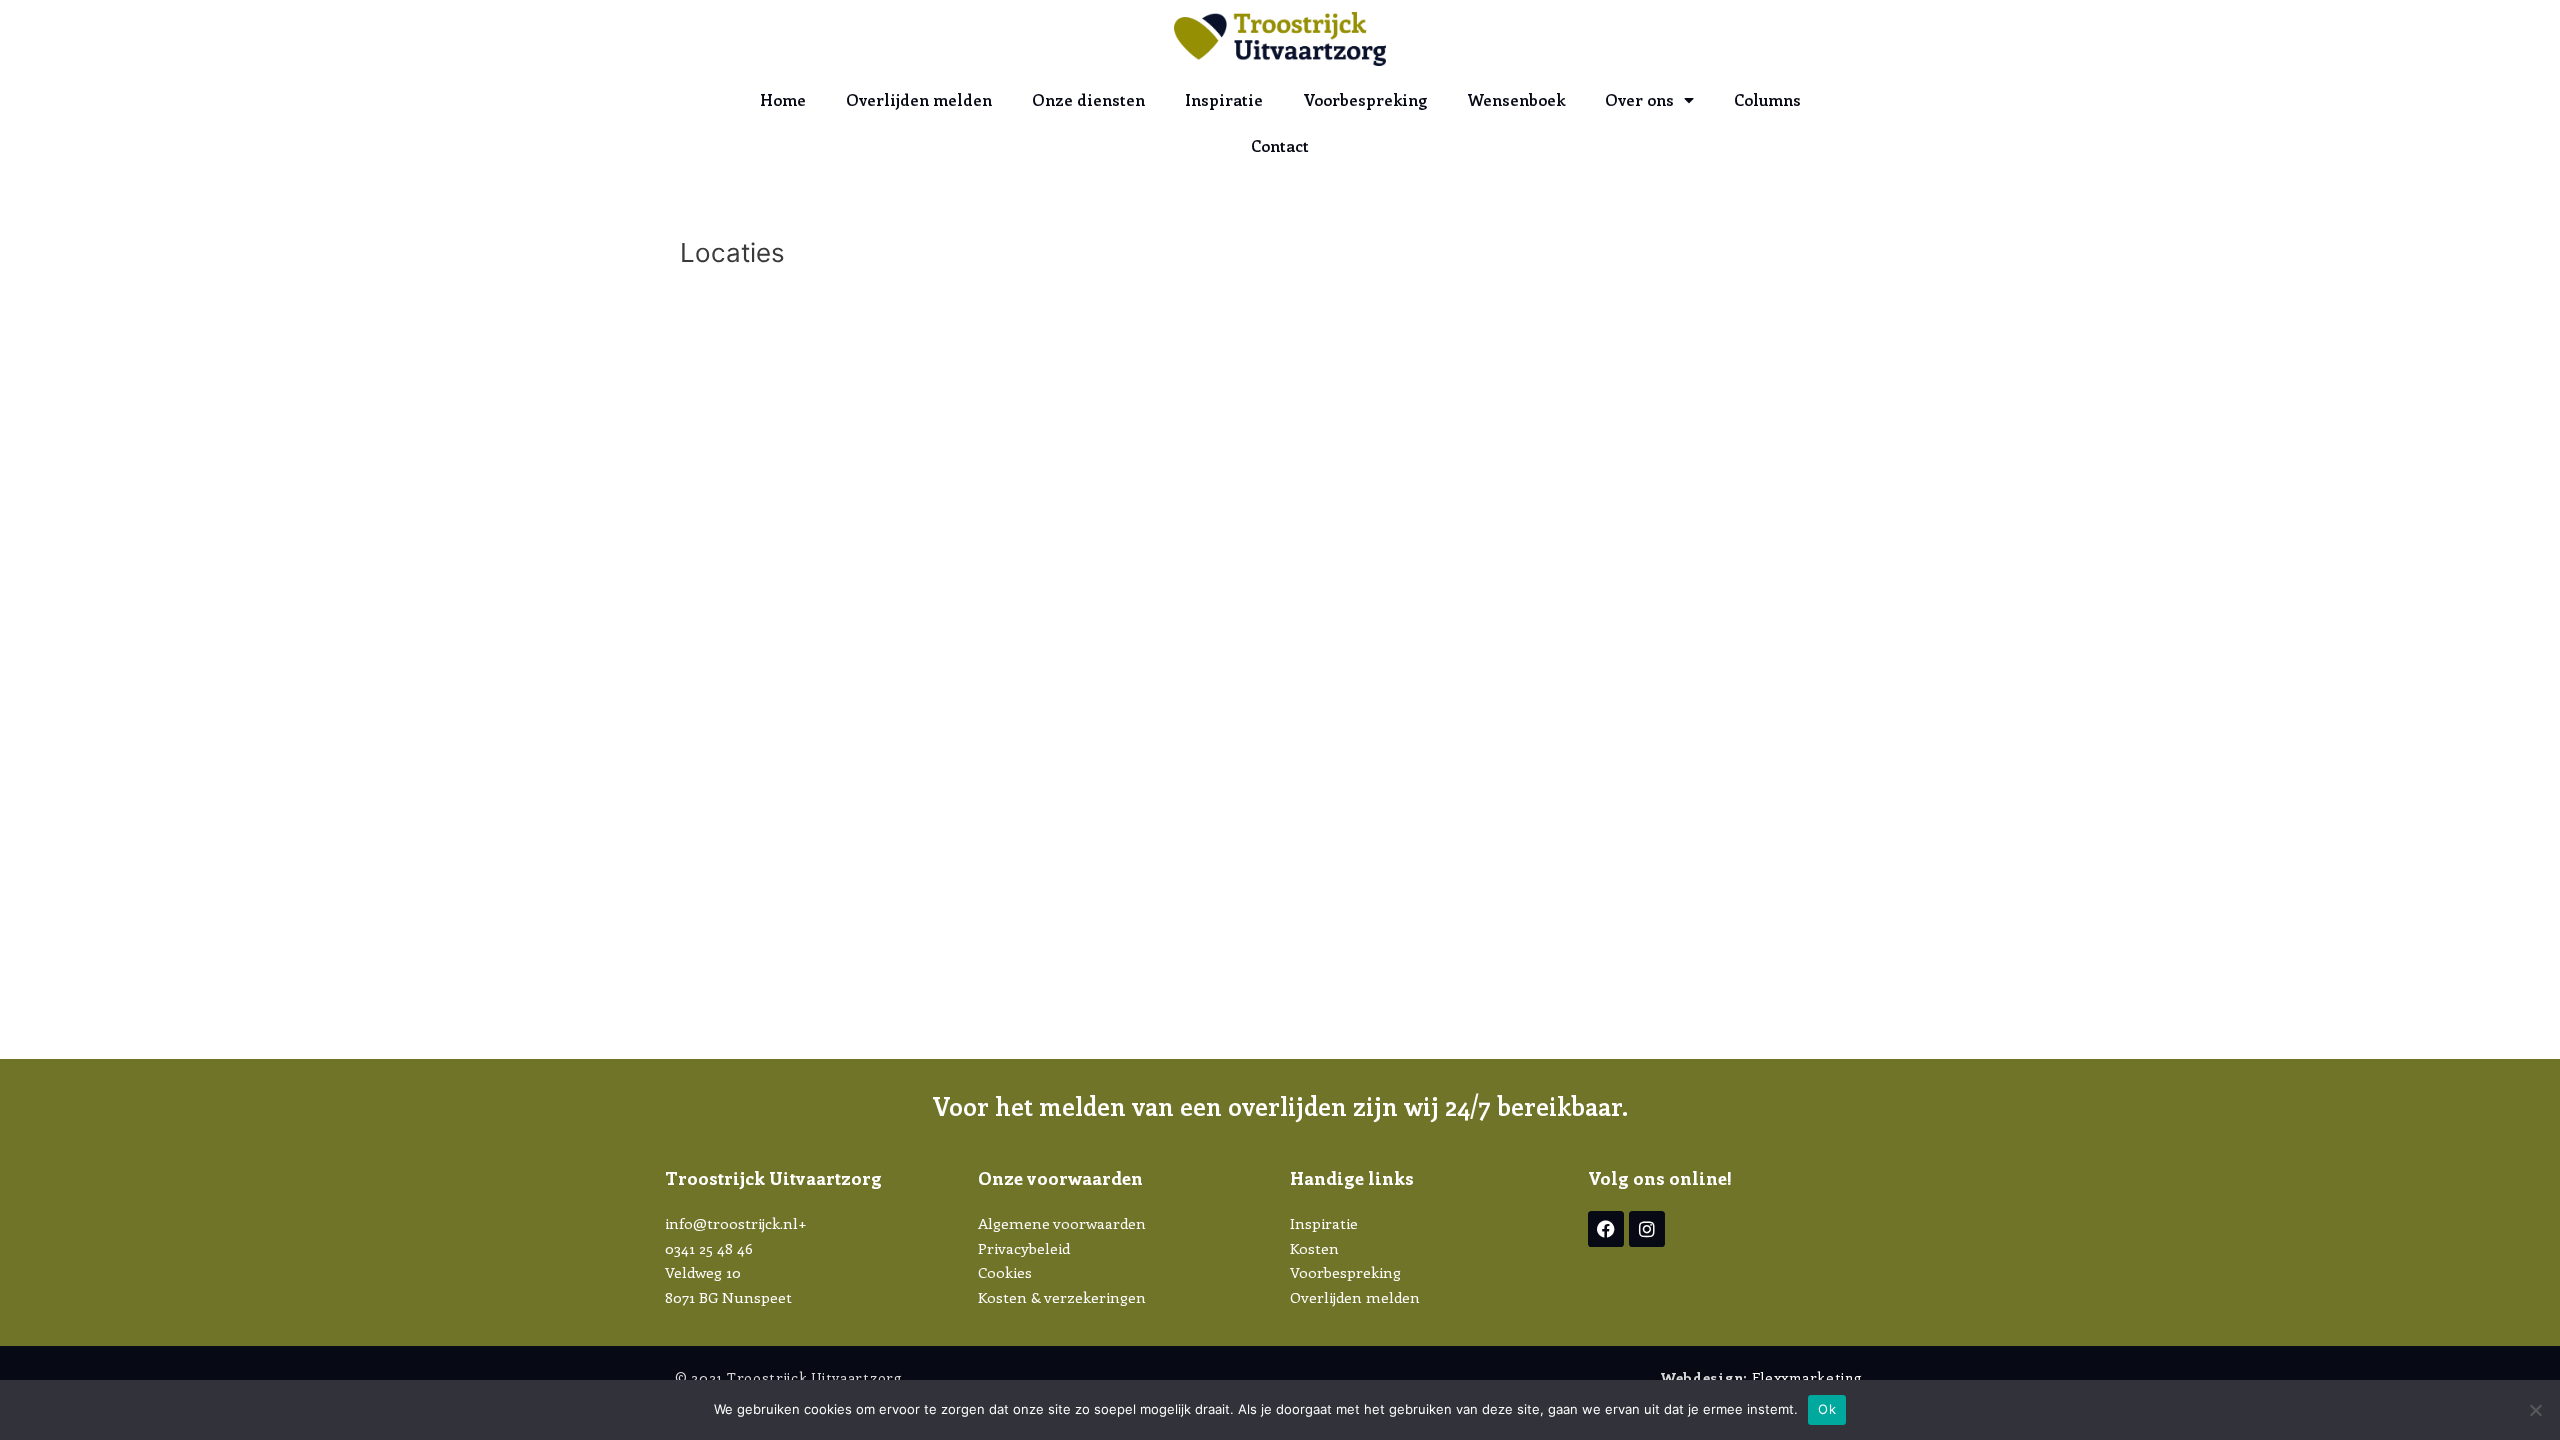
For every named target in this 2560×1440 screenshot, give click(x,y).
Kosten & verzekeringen (1062, 1297)
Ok (1827, 1409)
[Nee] (2535, 1410)
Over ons (1639, 99)
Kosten (1314, 1248)
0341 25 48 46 (709, 1248)
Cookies (1005, 1272)
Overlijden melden (919, 99)
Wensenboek (1516, 99)
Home (783, 99)
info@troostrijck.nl (731, 1223)
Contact (1280, 145)
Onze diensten (1088, 99)
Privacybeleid (1024, 1248)
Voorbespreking (1365, 99)
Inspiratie (1224, 99)
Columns (1767, 99)
